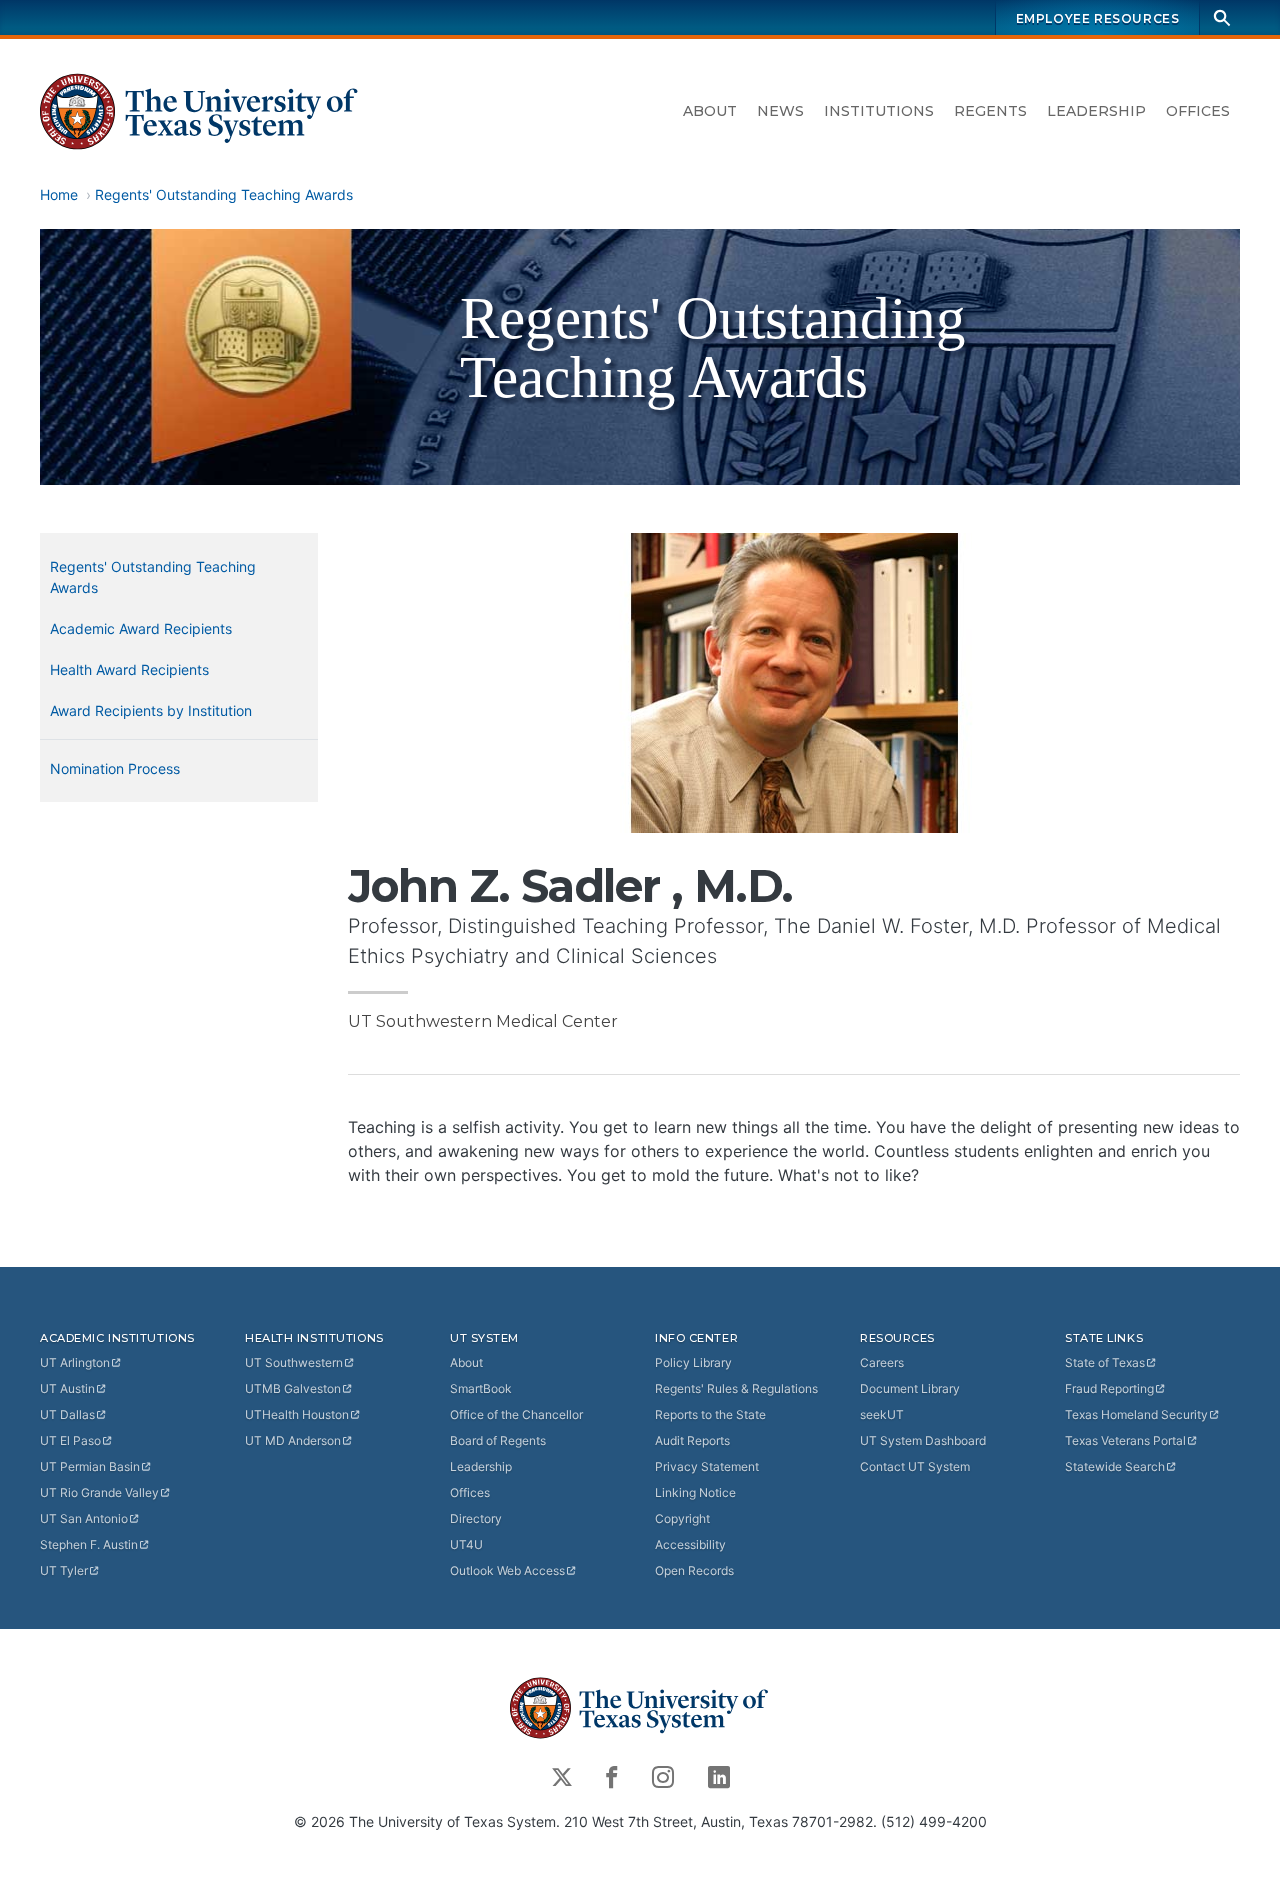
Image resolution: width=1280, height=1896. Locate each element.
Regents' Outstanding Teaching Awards (224, 194)
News (780, 111)
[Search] (1222, 17)
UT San (84, 1518)
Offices (1198, 111)
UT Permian (90, 1466)
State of (1105, 1362)
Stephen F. (89, 1544)
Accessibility (690, 1544)
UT (75, 1362)
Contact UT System (915, 1466)
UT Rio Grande (99, 1492)
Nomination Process (115, 768)
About (710, 111)
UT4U (466, 1544)
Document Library (910, 1388)
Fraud (1109, 1388)
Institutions (879, 111)
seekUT (882, 1414)
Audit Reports (692, 1440)
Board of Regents (498, 1440)
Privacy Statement (707, 1466)
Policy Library (693, 1362)
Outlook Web (507, 1570)
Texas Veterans (1125, 1440)
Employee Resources (1098, 18)
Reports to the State (710, 1414)
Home (59, 194)
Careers (882, 1362)
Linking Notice (695, 1492)
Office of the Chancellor (516, 1414)
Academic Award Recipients (141, 628)
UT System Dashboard (923, 1440)
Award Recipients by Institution (151, 710)
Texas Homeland (1136, 1414)
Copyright (682, 1518)
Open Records (694, 1570)
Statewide (1115, 1466)
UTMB (293, 1388)
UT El (70, 1440)
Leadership (1096, 111)
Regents (990, 111)
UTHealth (297, 1414)
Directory (476, 1518)
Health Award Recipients (129, 669)
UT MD (293, 1440)
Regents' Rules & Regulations (736, 1388)
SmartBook (481, 1388)
